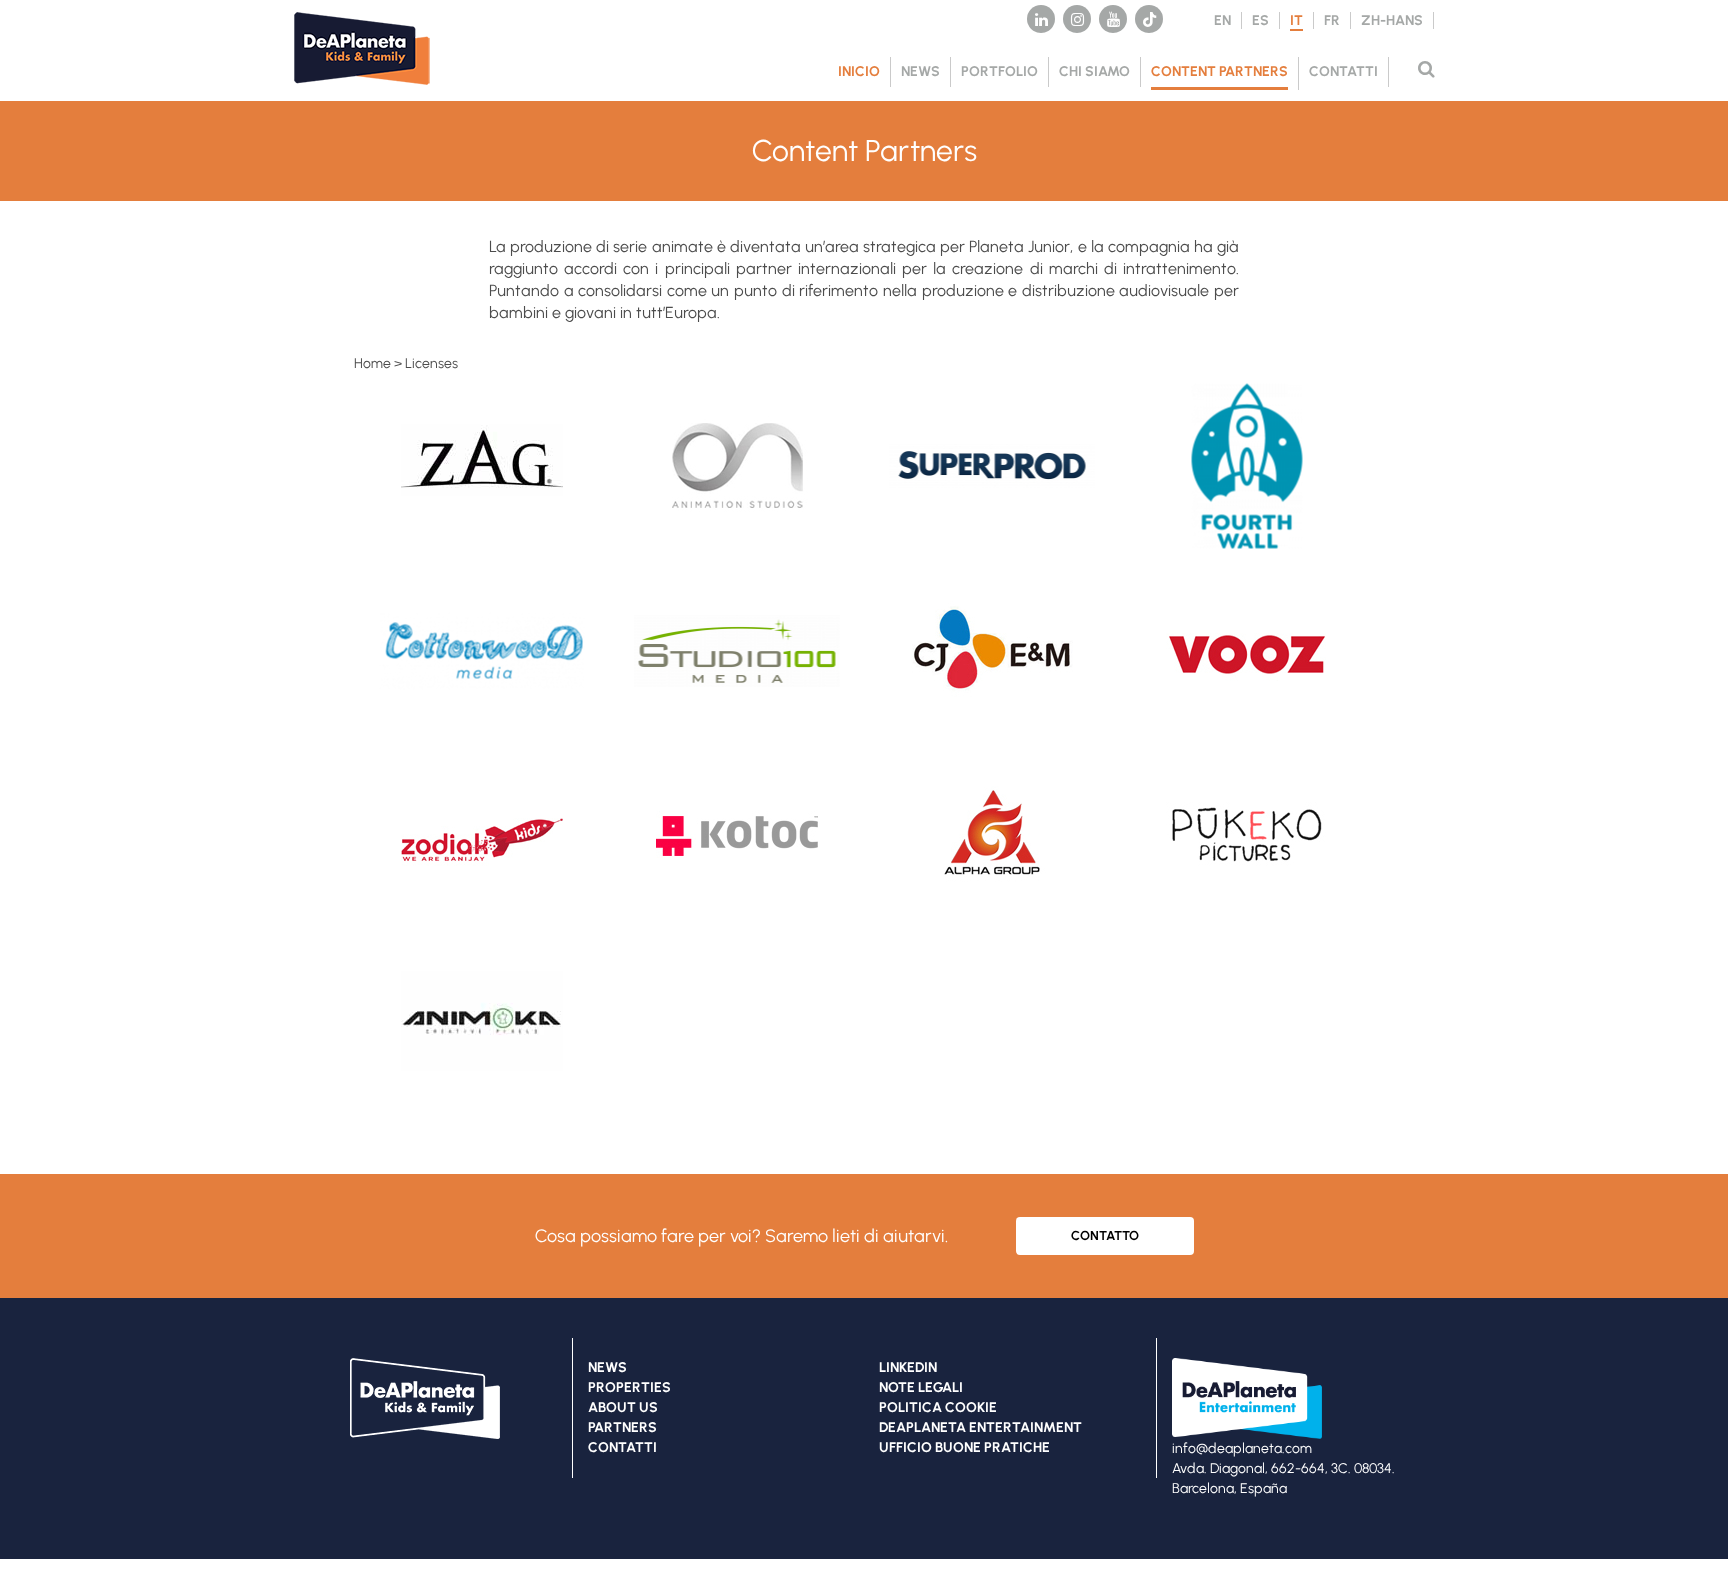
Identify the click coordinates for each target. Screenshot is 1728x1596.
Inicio (859, 71)
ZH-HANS (1392, 20)
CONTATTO (1105, 1235)
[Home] (374, 90)
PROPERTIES (629, 1387)
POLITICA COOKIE (938, 1407)
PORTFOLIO (999, 71)
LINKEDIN (908, 1367)
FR (1332, 20)
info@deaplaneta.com (1242, 1448)
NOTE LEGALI (921, 1387)
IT (1296, 20)
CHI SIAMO (1094, 71)
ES (1260, 20)
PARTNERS (622, 1427)
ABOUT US (623, 1407)
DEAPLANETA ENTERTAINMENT (980, 1427)
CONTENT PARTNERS (1219, 71)
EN (1222, 20)
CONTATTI (1343, 71)
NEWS (920, 71)
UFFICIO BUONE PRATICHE (964, 1447)
